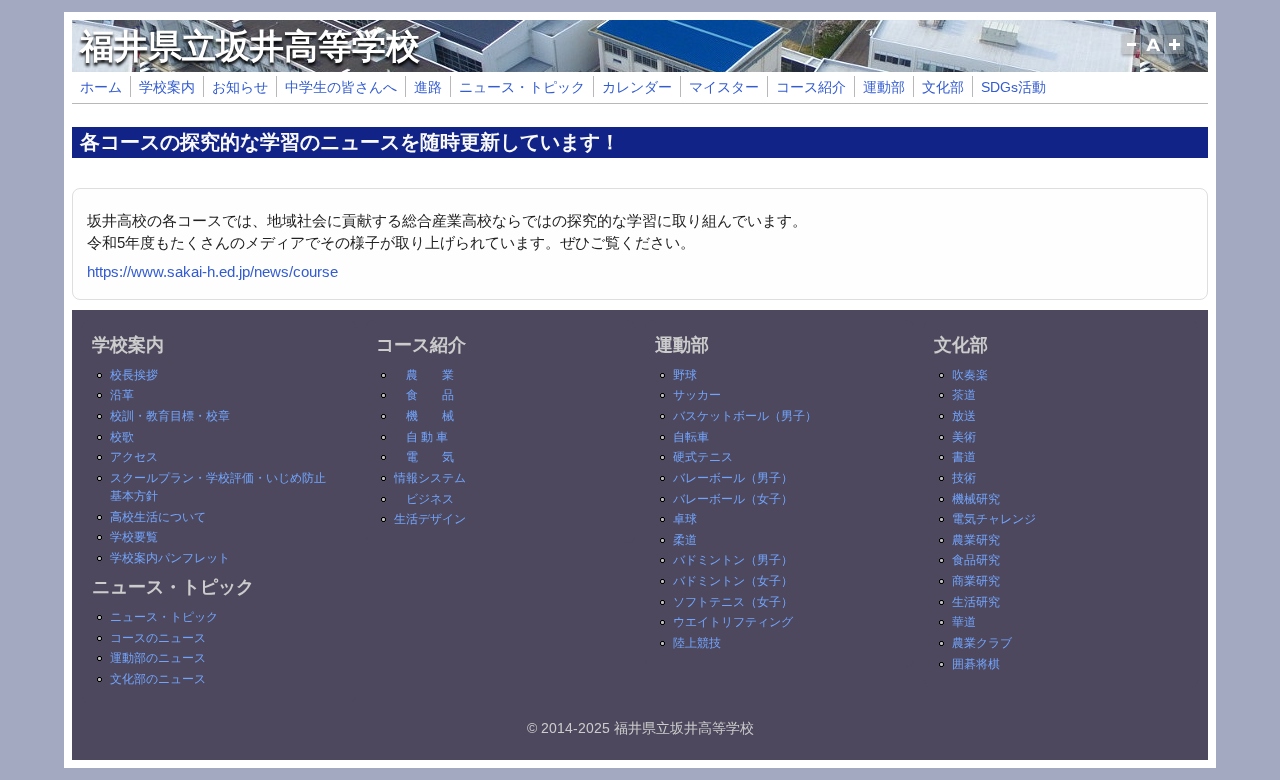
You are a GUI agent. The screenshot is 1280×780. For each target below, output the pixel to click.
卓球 (685, 519)
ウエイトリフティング (733, 622)
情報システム (430, 478)
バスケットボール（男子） (745, 416)
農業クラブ (982, 643)
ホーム (101, 87)
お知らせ (240, 87)
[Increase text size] (1176, 54)
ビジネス (430, 499)
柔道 (685, 540)
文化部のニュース (158, 679)
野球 (685, 375)
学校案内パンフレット (170, 558)
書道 (964, 457)
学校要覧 (134, 537)
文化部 (943, 87)
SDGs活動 (1013, 87)
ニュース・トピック (522, 87)
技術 (964, 478)
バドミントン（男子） (733, 560)
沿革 (122, 395)
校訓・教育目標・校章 (170, 416)
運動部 (884, 87)
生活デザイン (430, 519)
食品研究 (976, 560)
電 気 (430, 457)
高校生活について (158, 517)
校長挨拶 (134, 375)
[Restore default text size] (1153, 54)
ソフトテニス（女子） (733, 602)
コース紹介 (811, 87)
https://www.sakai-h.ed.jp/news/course (212, 271)
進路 (428, 87)
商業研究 (976, 581)
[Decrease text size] (1131, 54)
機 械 (430, 416)
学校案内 (167, 87)
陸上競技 (697, 643)
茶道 (964, 395)
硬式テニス (703, 457)
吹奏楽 (970, 375)
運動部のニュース (158, 658)
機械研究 (976, 499)
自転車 (691, 437)
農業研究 (976, 540)
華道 (964, 622)
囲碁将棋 (976, 664)
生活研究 (976, 602)
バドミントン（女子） (733, 581)
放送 (964, 416)
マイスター (724, 87)
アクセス (134, 457)
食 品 (430, 395)
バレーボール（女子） (733, 499)
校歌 (122, 437)
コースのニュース (158, 638)
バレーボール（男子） (733, 478)
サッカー (697, 395)
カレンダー (637, 87)
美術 (964, 437)
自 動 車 (427, 437)
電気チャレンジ (994, 519)
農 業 (430, 375)
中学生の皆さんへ (341, 87)
